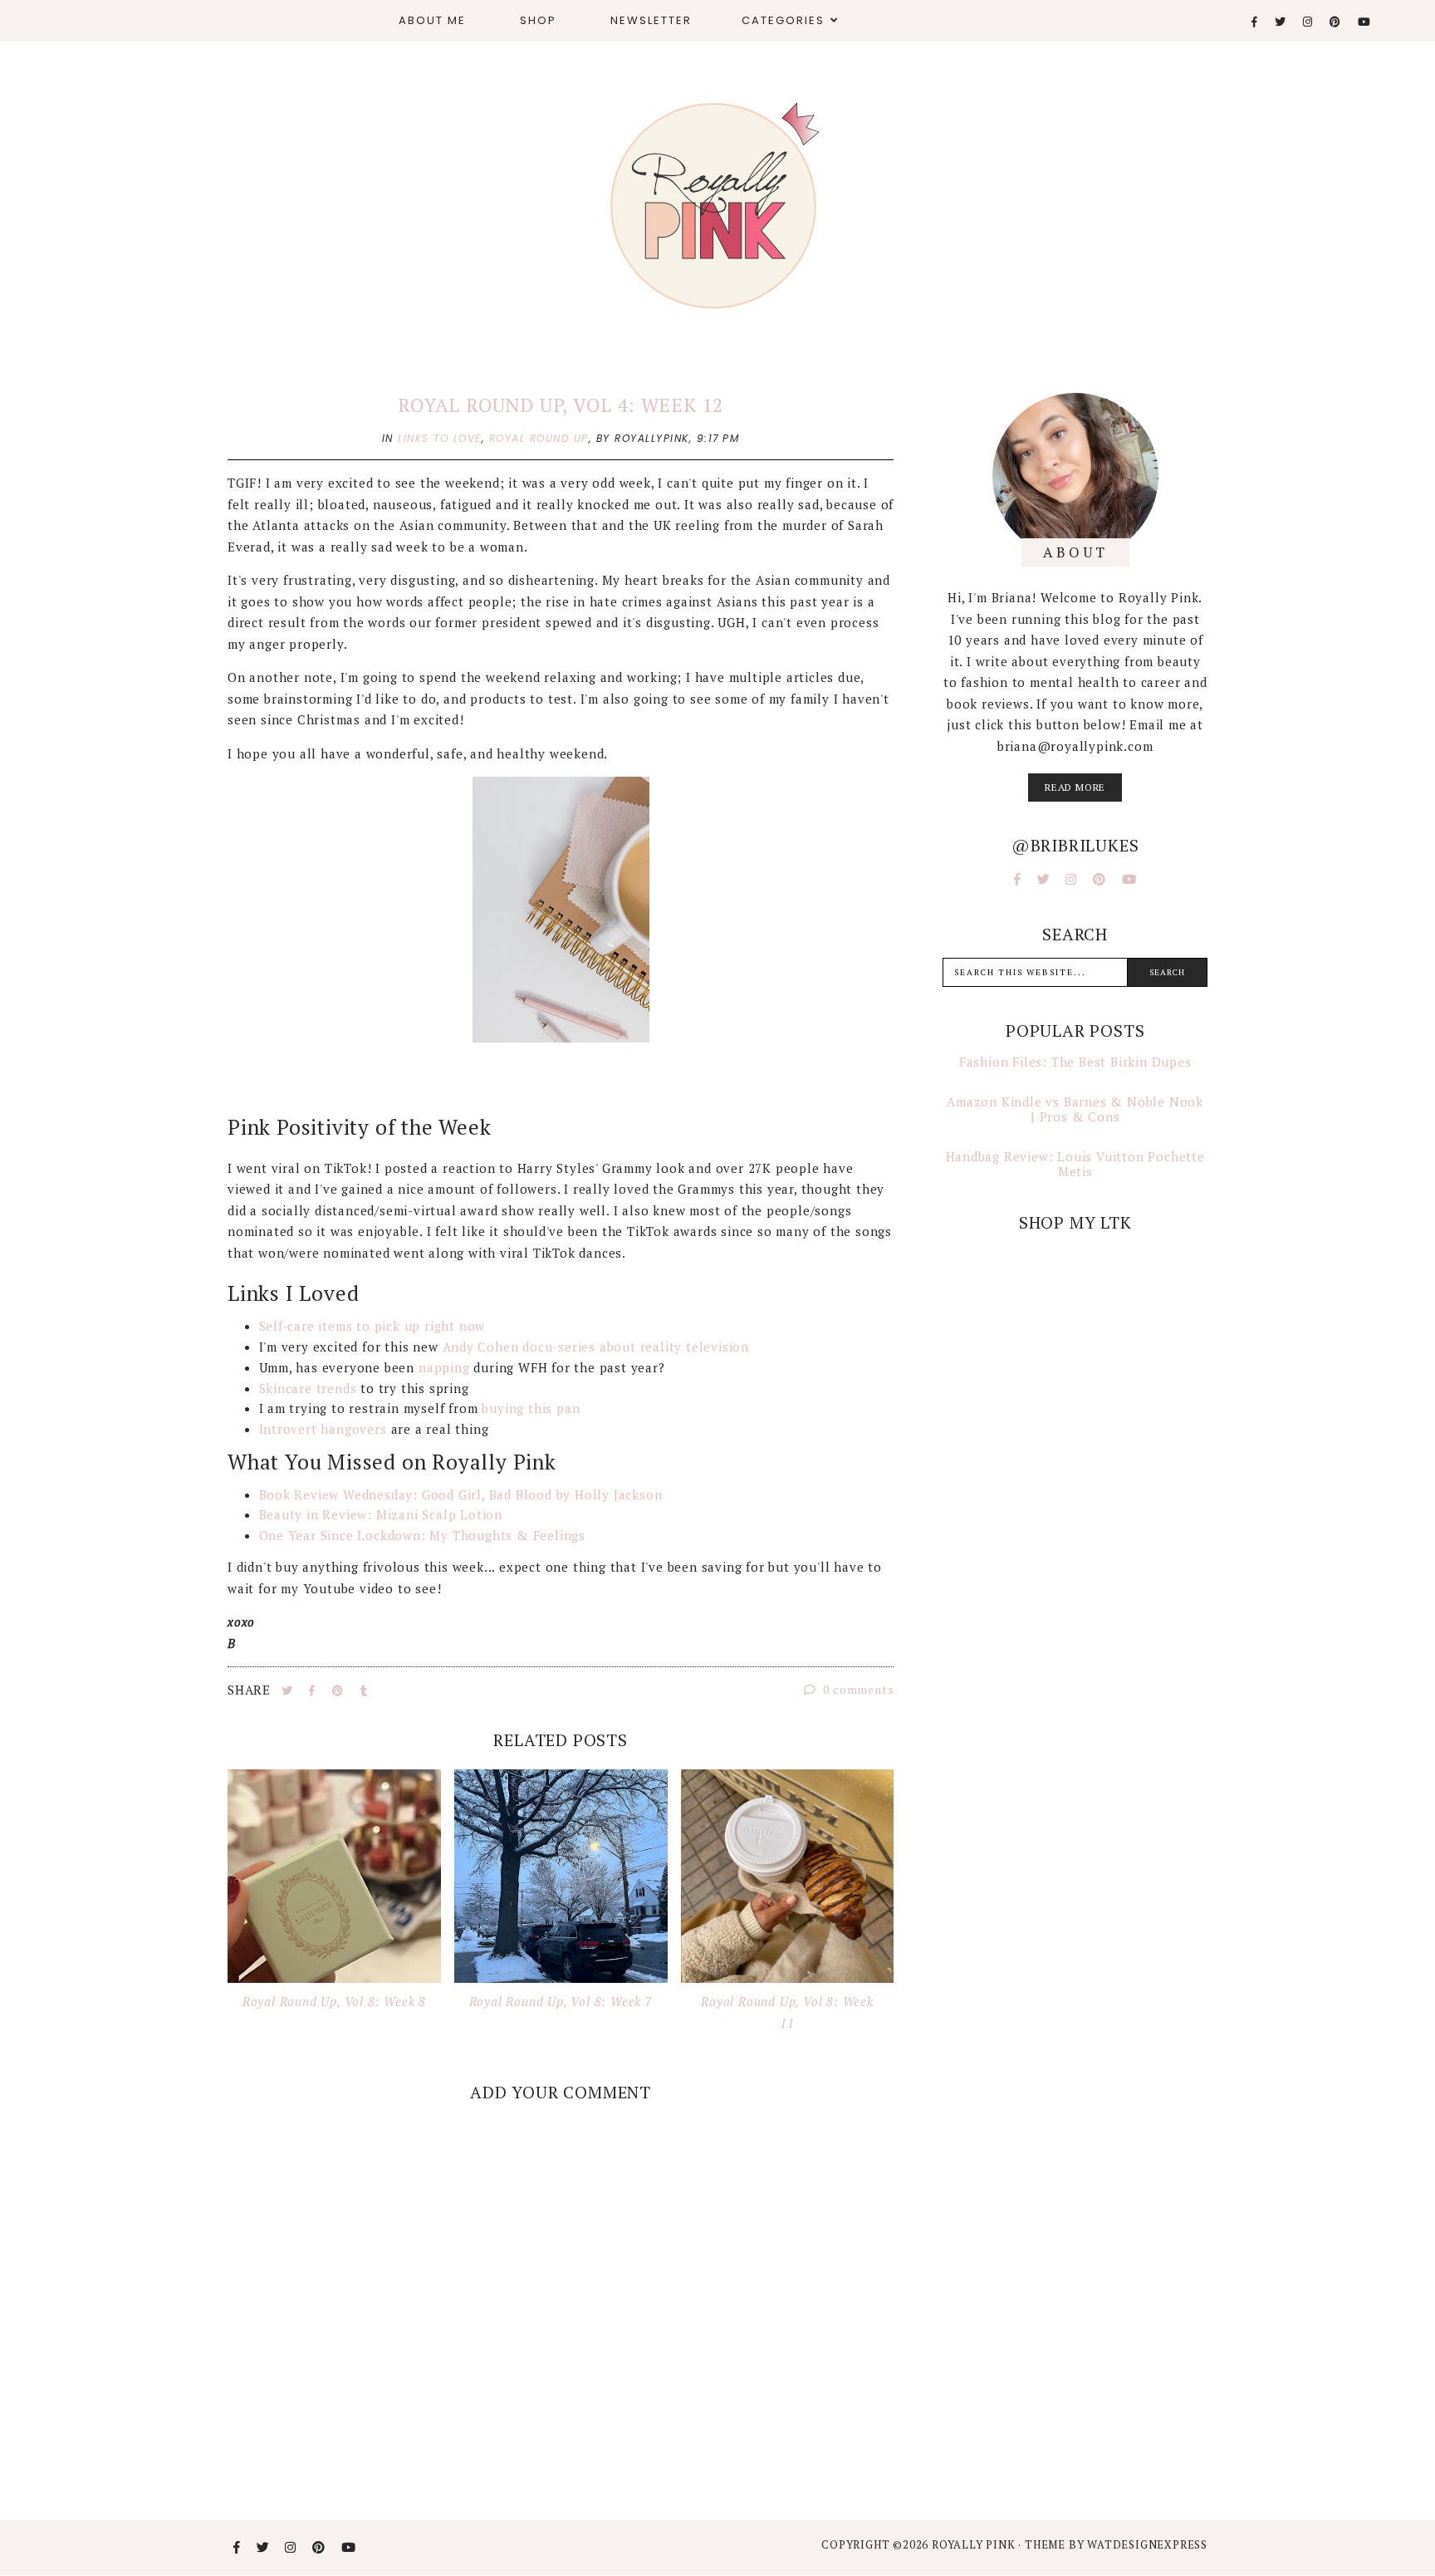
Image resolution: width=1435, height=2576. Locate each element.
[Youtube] (1365, 22)
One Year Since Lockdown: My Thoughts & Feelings (423, 1535)
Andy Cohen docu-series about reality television (596, 1347)
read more (1075, 787)
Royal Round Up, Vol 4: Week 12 (561, 405)
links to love (440, 438)
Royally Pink (975, 2544)
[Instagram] (1308, 22)
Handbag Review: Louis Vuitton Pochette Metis (1075, 1164)
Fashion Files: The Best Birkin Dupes (1075, 1062)
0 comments (857, 1689)
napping (444, 1367)
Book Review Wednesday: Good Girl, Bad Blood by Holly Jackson (461, 1494)
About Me (432, 20)
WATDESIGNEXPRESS (1147, 2544)
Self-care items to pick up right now (372, 1326)
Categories (783, 20)
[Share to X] (289, 1690)
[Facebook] (1255, 22)
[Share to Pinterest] (340, 1690)
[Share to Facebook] (314, 1690)
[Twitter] (1281, 22)
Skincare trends (308, 1388)
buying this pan (531, 1408)
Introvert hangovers (323, 1429)
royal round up (539, 438)
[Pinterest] (1336, 22)
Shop (538, 20)
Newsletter (651, 20)
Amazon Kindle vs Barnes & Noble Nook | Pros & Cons (1075, 1109)
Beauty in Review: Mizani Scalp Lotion (381, 1514)
